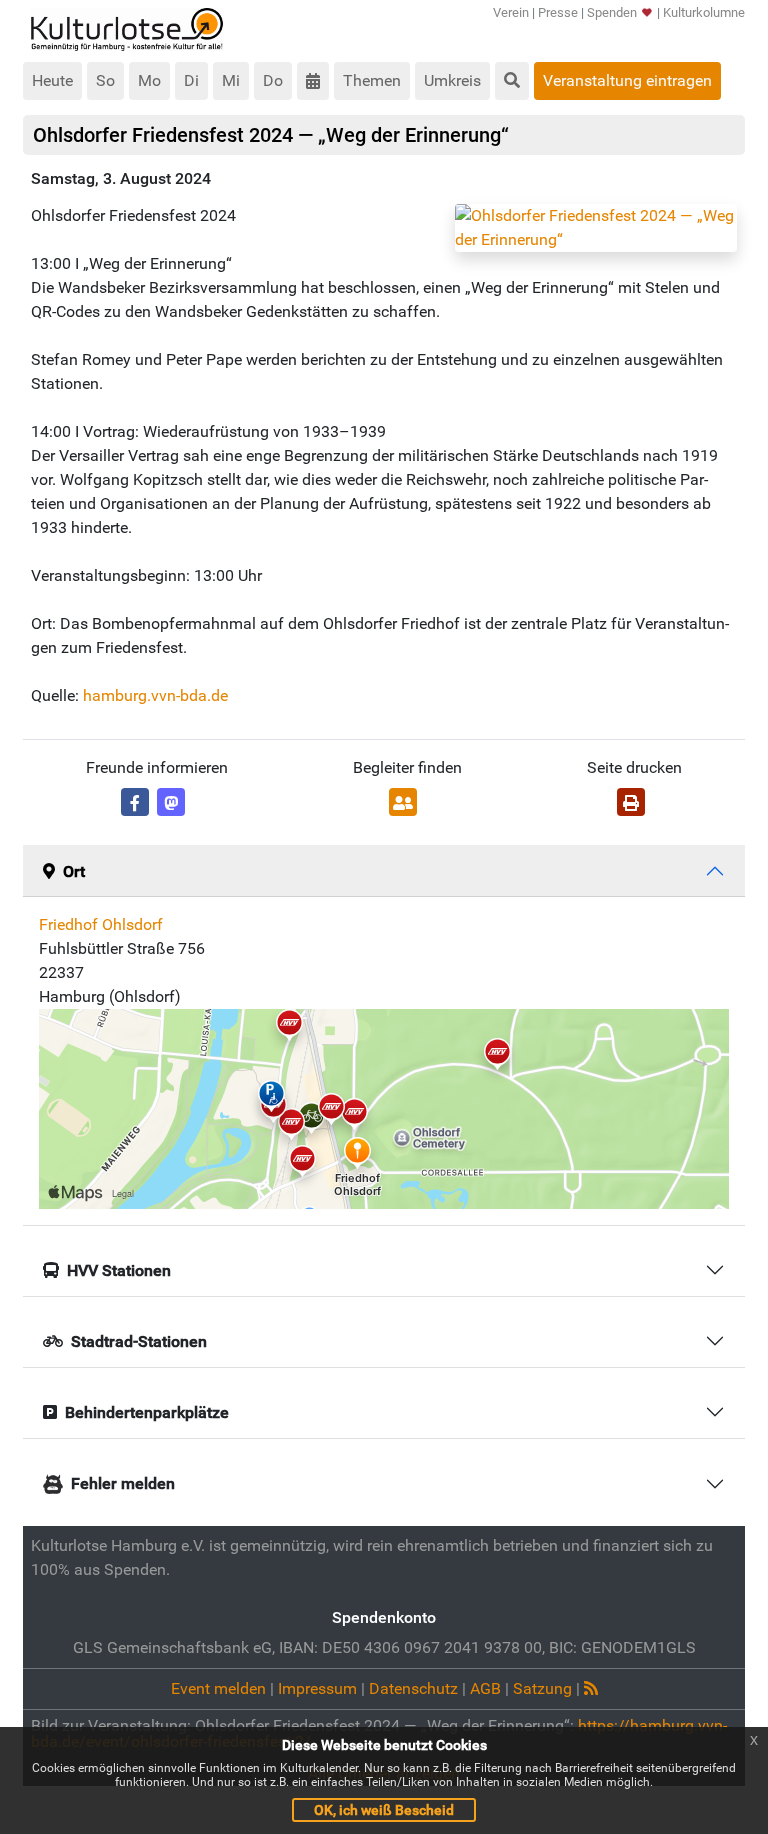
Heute (52, 80)
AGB (485, 1688)
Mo (149, 80)
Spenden (612, 12)
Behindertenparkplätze (147, 1412)
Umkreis (452, 80)
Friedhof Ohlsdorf (101, 924)
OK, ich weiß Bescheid (384, 1810)
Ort (74, 871)
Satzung (542, 1688)
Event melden (218, 1688)
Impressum (317, 1688)
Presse (558, 12)
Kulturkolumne (704, 12)
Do (273, 80)
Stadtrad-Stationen (139, 1341)
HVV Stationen (119, 1270)
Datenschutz (413, 1688)
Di (191, 80)
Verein (511, 12)
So (105, 80)
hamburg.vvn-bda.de (155, 695)
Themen (372, 80)
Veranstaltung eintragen (627, 80)
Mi (231, 80)
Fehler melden (123, 1483)
